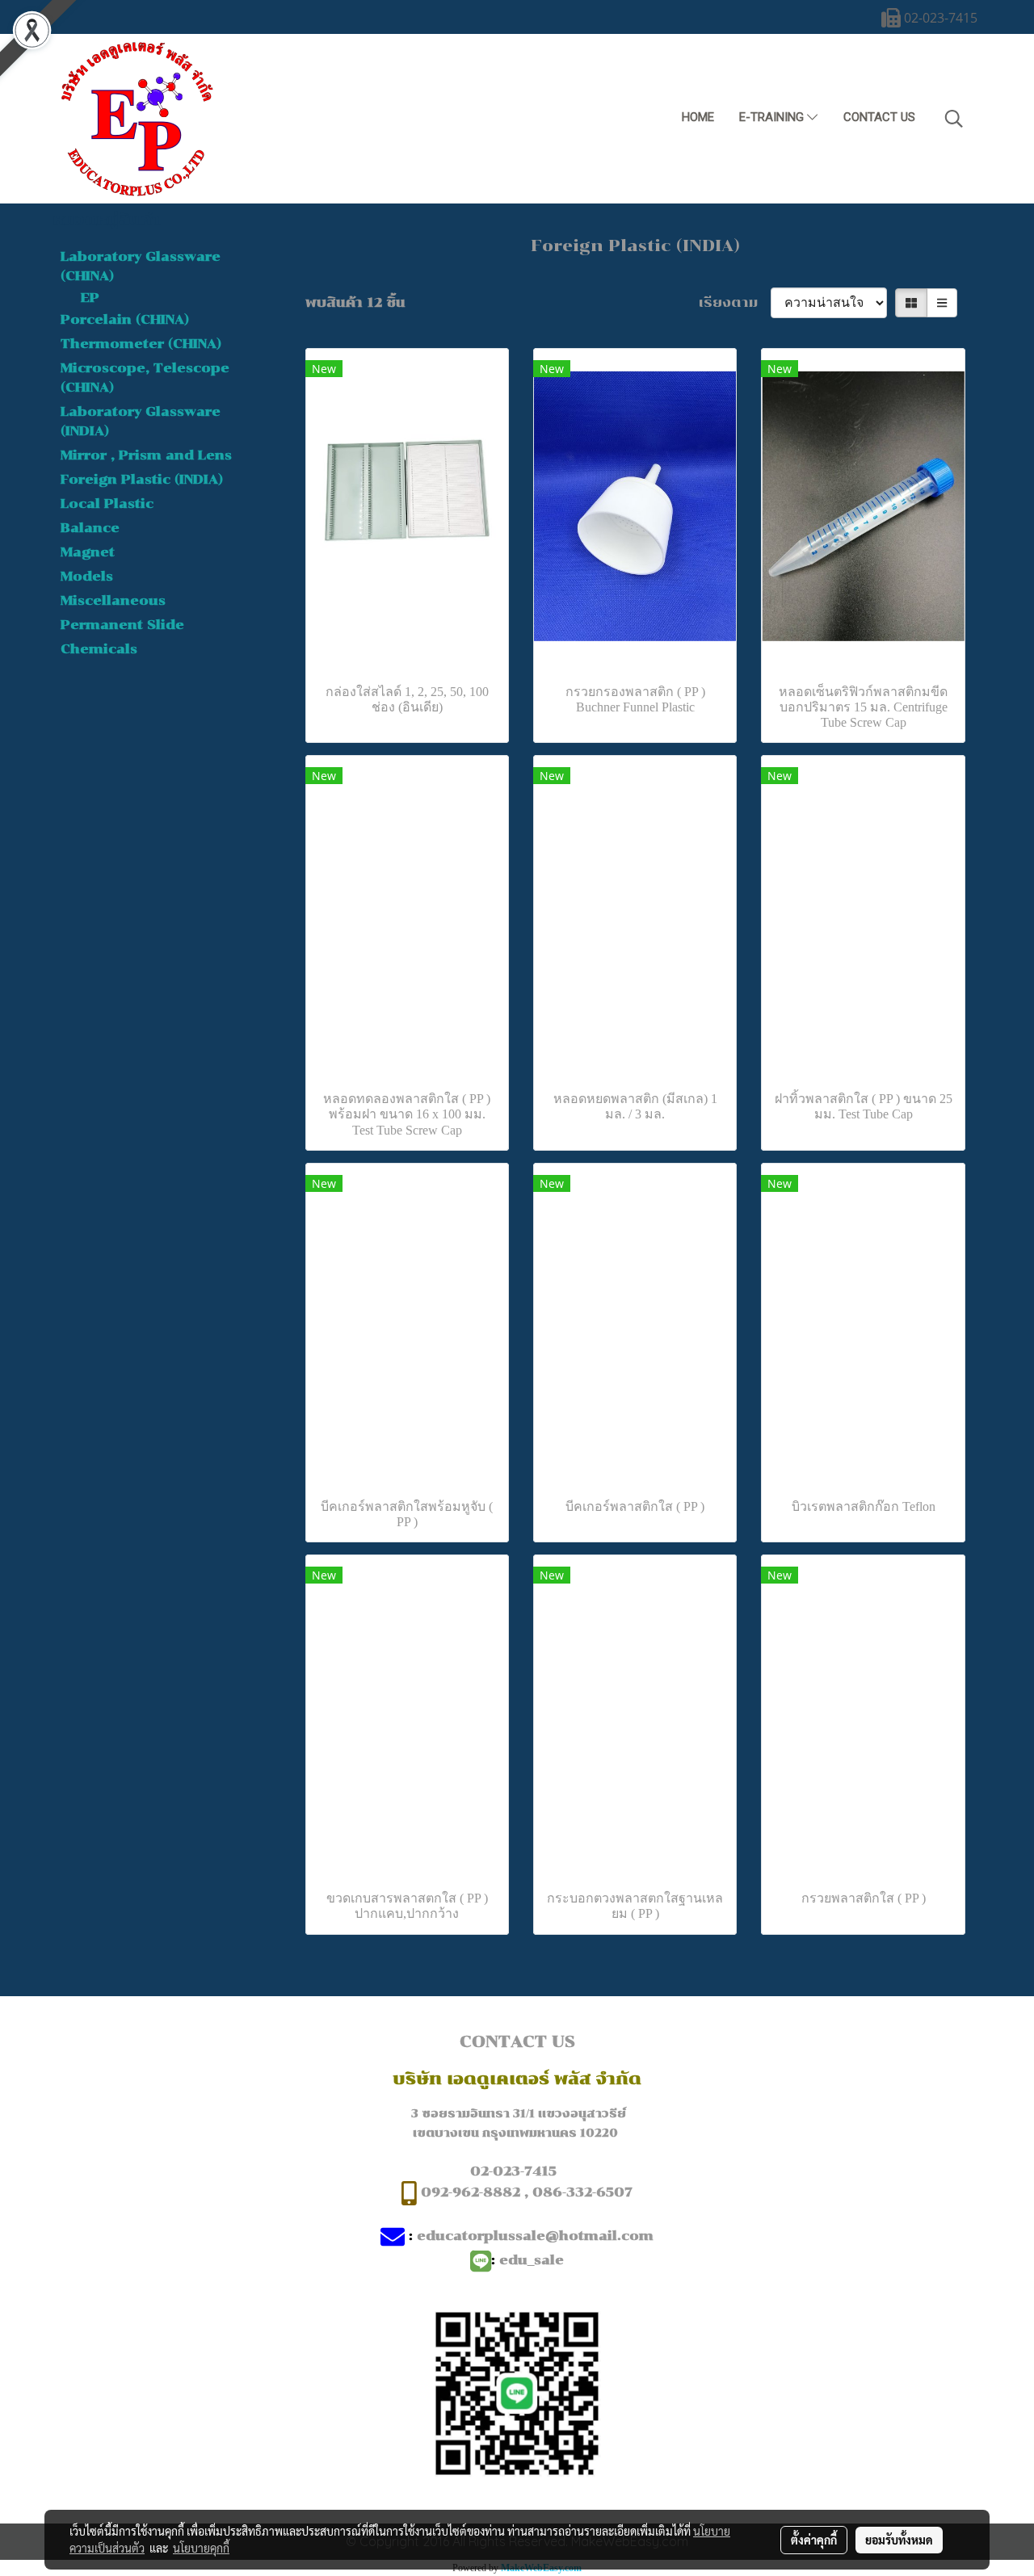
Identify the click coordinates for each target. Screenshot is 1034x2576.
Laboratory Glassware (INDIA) (141, 421)
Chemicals (99, 649)
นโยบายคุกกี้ (201, 2548)
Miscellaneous (113, 600)
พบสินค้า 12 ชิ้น (355, 302)
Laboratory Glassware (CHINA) (141, 266)
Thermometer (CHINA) (141, 344)
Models (87, 576)
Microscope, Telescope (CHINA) (145, 378)
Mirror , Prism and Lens (146, 455)
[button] (954, 119)
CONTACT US (879, 117)
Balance (90, 528)
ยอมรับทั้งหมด (899, 2540)
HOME (698, 117)
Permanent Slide (122, 625)
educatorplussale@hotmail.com (535, 2236)
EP (90, 298)
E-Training (773, 117)
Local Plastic (107, 503)
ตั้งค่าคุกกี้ (814, 2540)
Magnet (88, 552)
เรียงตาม (735, 302)
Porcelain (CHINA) (125, 319)
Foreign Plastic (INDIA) (142, 479)
